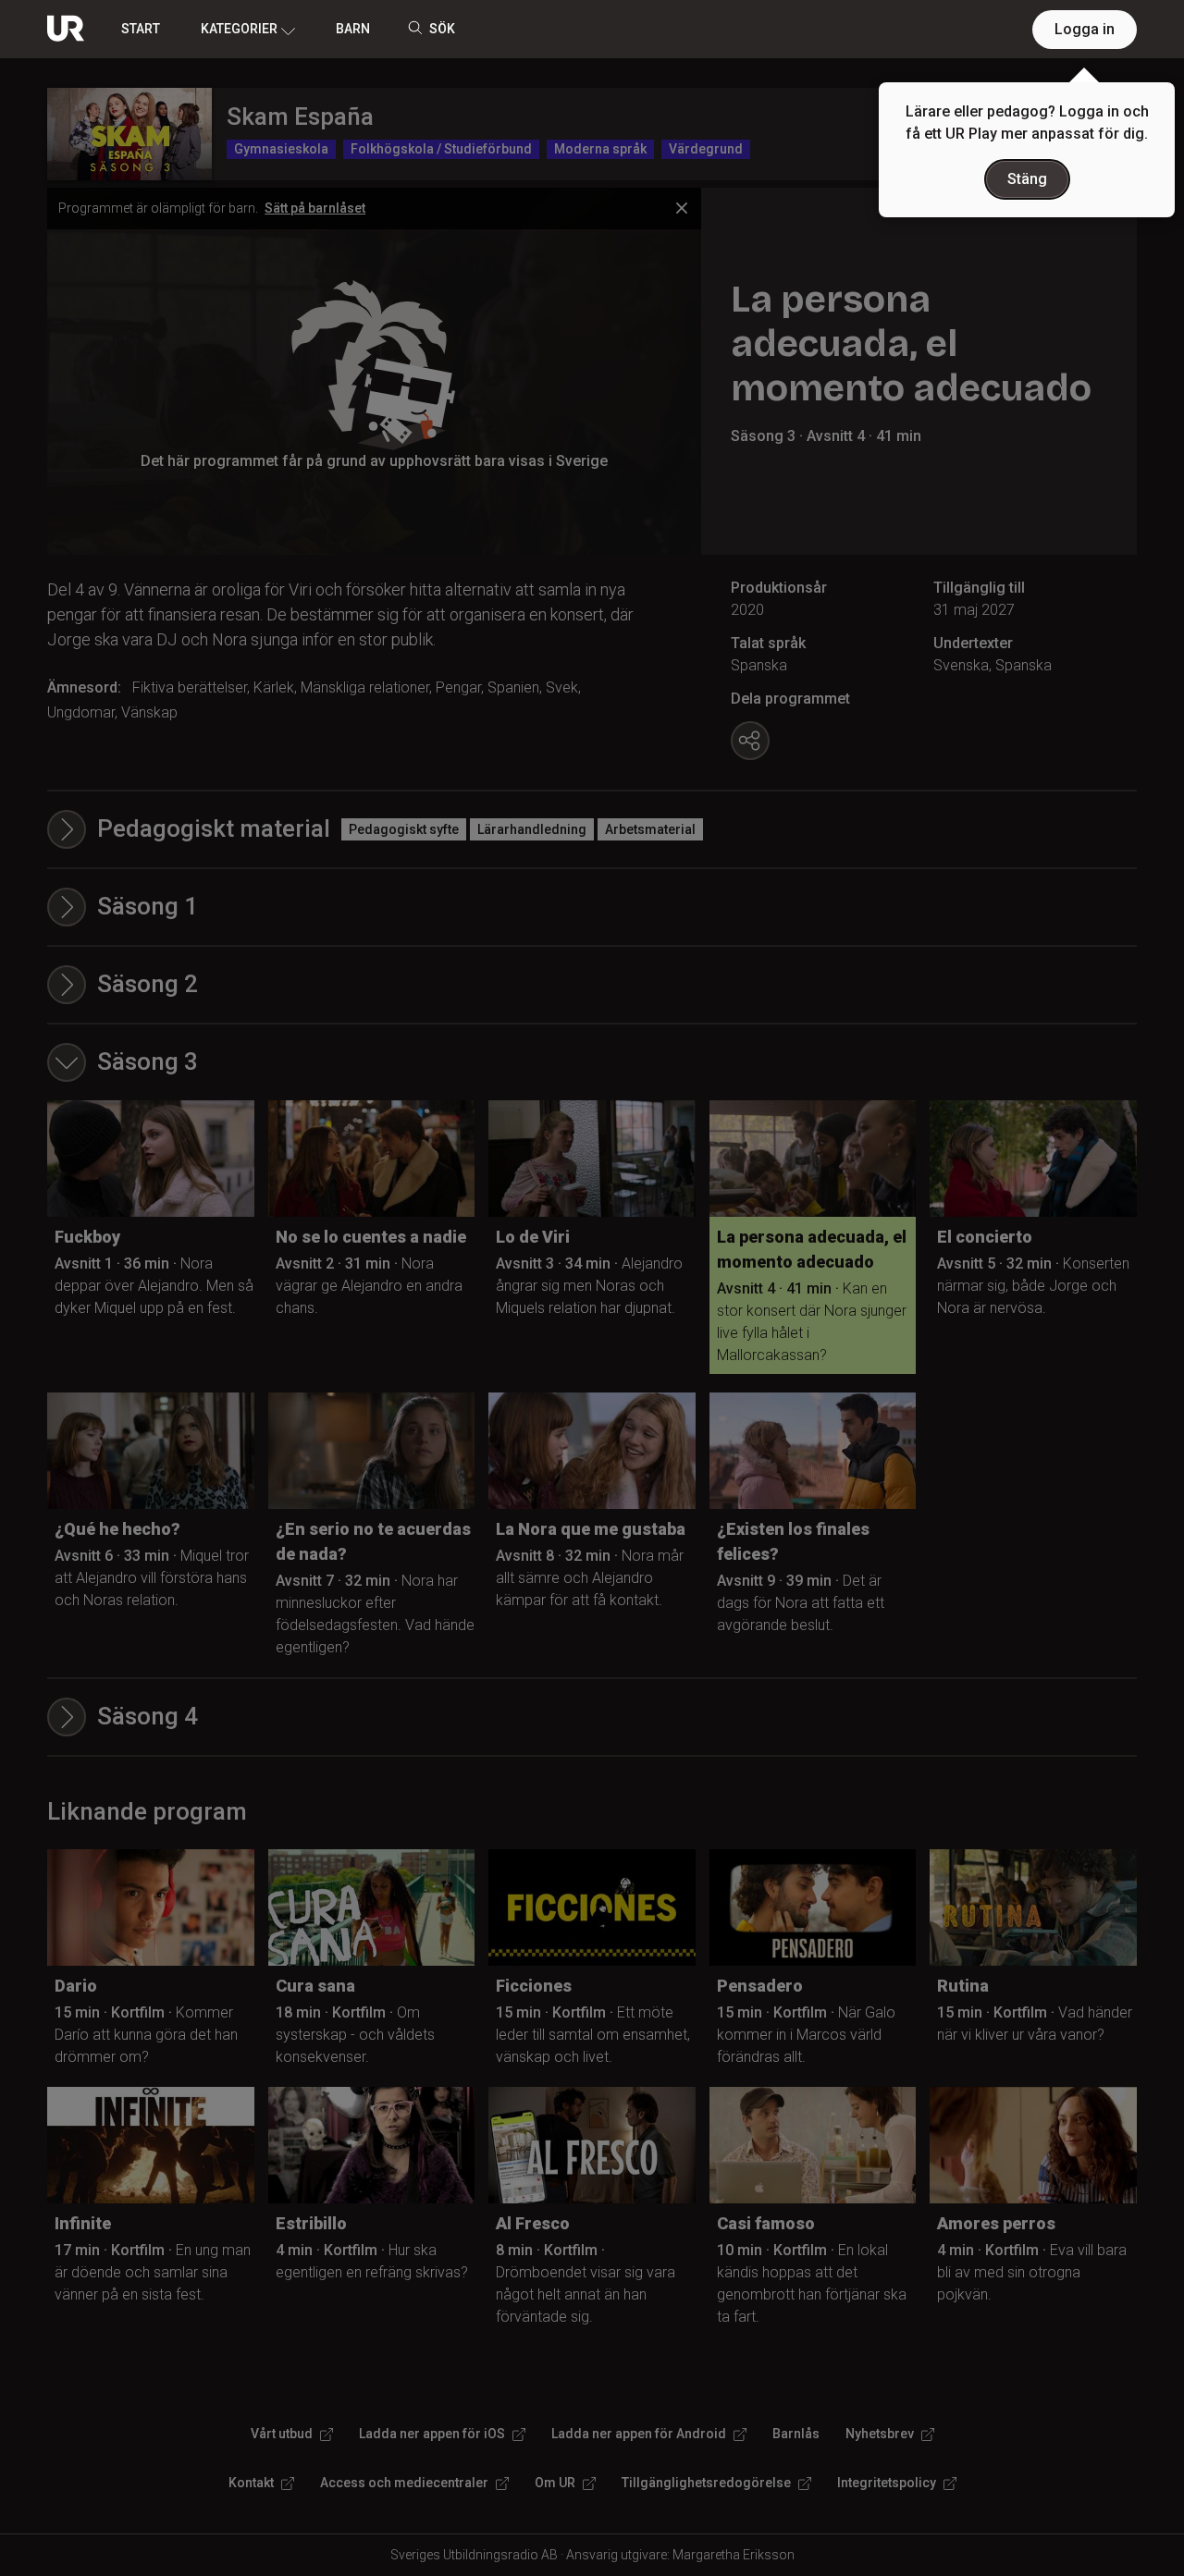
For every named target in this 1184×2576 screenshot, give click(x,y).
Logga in (1085, 29)
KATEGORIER (239, 29)
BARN (353, 29)
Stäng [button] (1027, 179)
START (141, 29)
